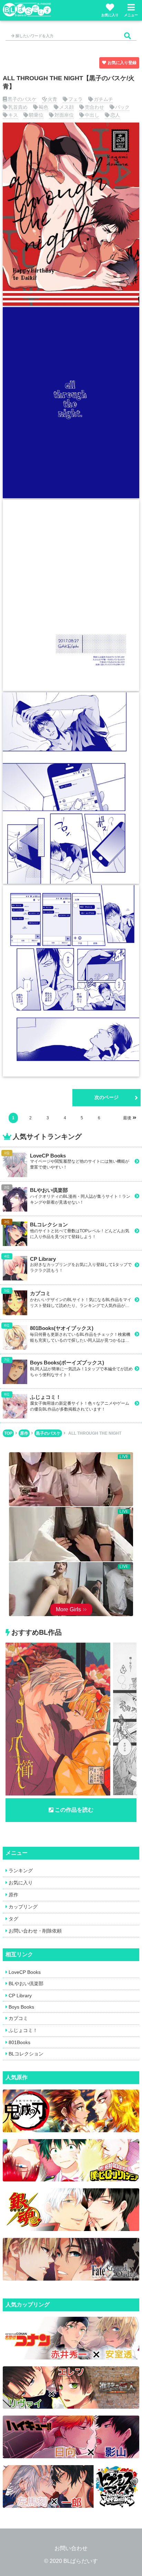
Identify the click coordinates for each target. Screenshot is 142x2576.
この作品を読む (74, 1810)
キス (13, 115)
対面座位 (64, 115)
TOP (8, 1433)
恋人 (115, 115)
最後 (127, 1118)
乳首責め (18, 107)
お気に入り (110, 15)
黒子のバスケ (22, 99)
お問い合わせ (71, 2548)
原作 (24, 1433)
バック (122, 107)
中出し (92, 115)
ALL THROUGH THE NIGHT (95, 1433)
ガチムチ (103, 99)
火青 (52, 99)
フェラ (75, 99)
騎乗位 (36, 115)
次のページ (106, 1097)
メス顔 (67, 107)
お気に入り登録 (122, 63)
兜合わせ (94, 107)
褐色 (43, 107)
